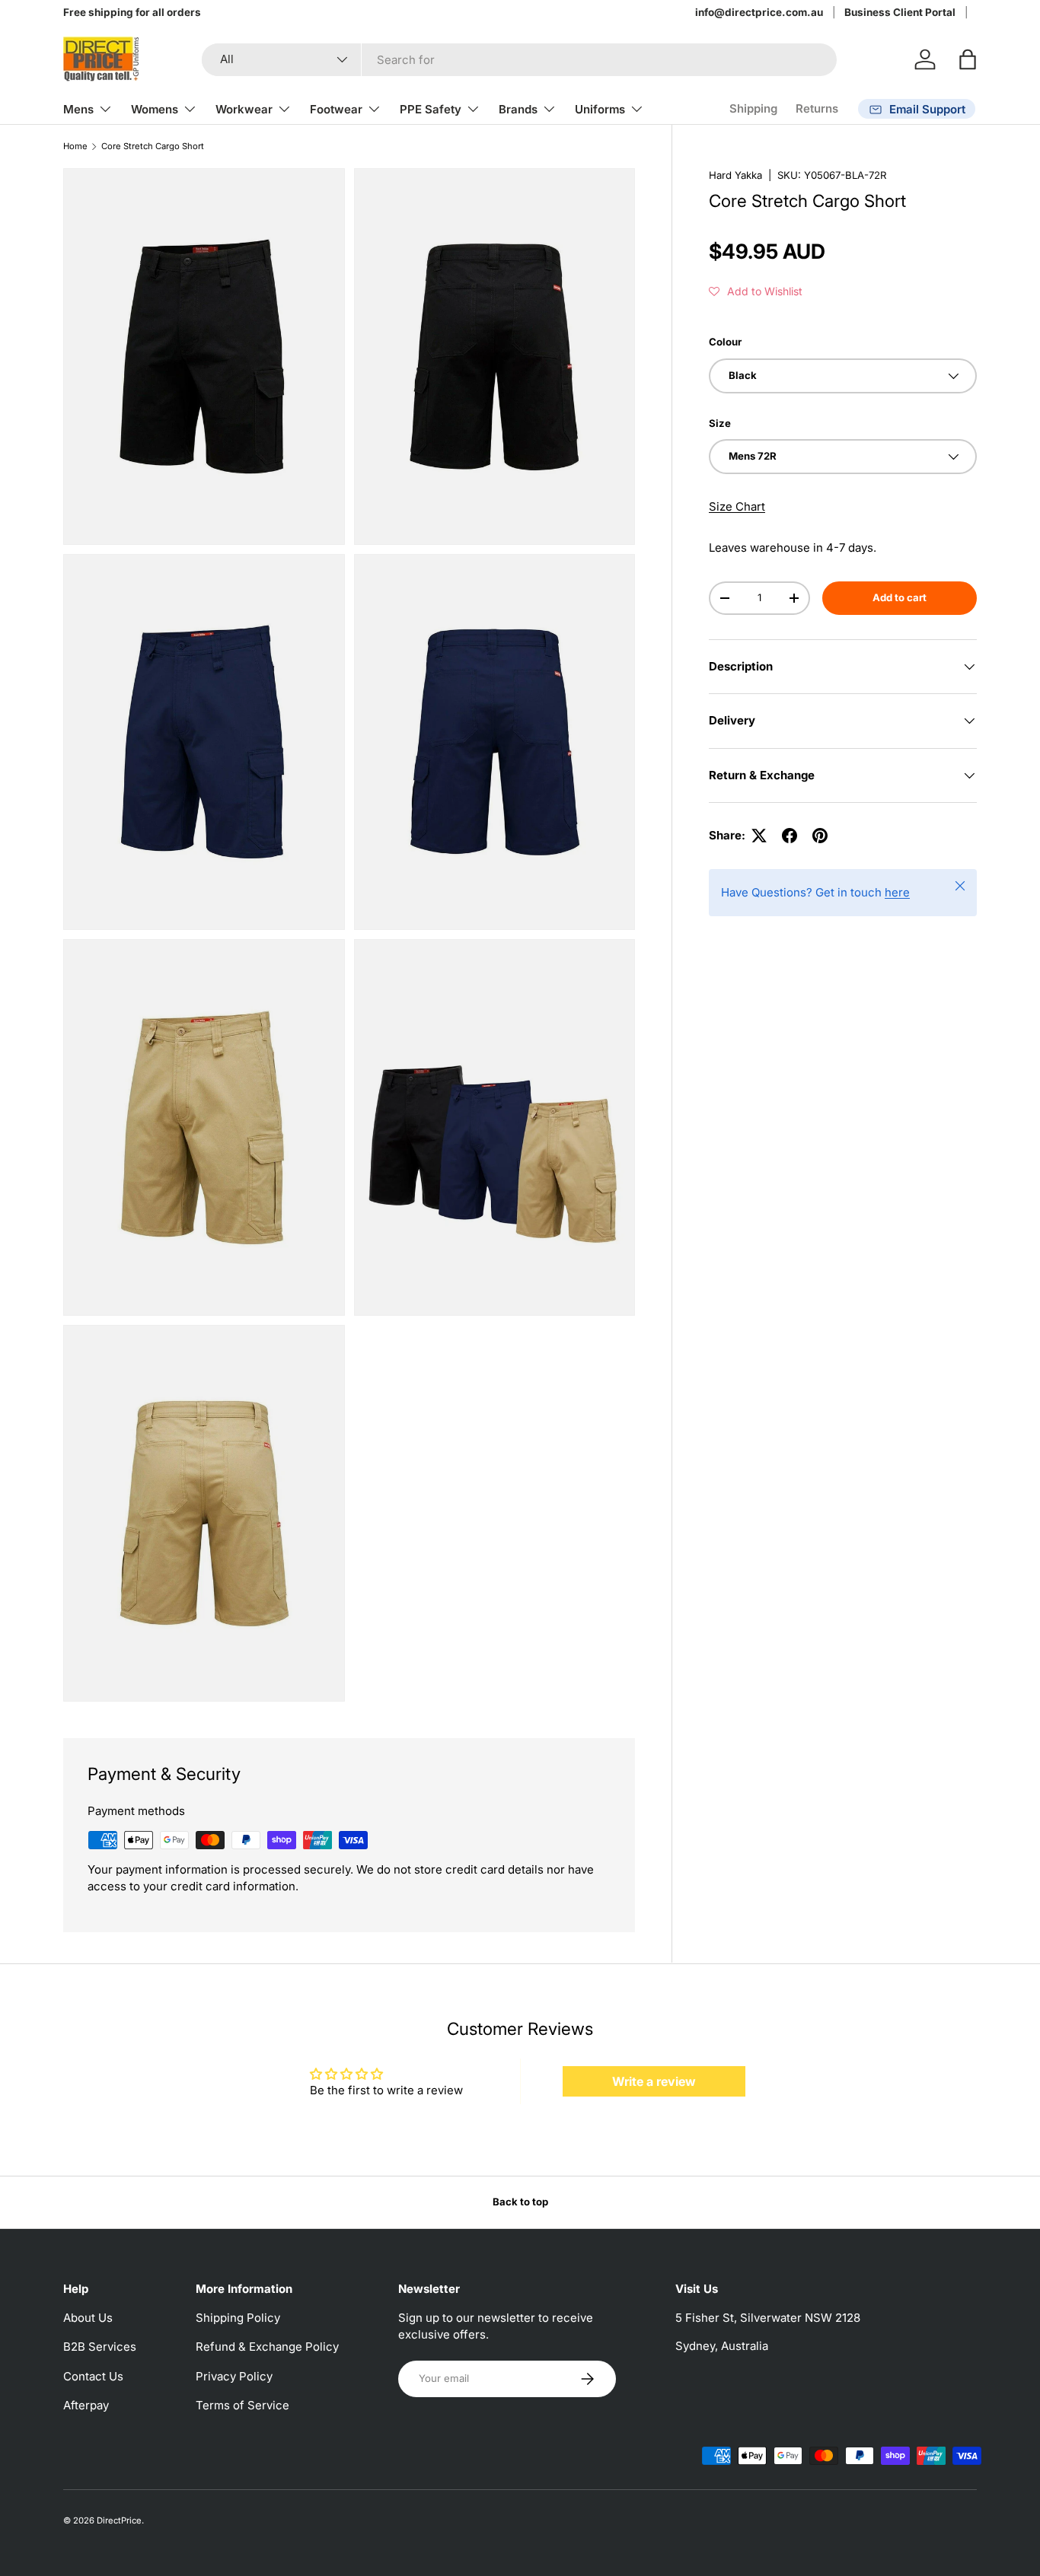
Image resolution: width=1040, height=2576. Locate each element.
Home (75, 146)
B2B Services (100, 2347)
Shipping (753, 108)
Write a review (654, 2081)
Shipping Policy (238, 2318)
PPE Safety (431, 109)
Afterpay (86, 2405)
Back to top (520, 2202)
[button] (968, 59)
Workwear (244, 109)
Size (720, 423)
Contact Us (93, 2376)
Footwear (336, 109)
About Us (88, 2318)
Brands (518, 109)
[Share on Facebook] (790, 836)
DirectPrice (119, 2520)
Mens (78, 109)
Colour (725, 342)
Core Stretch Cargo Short (153, 146)
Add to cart (900, 597)
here (897, 892)
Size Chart (737, 506)
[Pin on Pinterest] (820, 836)
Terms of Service (242, 2405)
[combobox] (519, 60)
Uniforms (600, 109)
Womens (155, 109)
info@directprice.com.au (759, 12)
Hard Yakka (735, 175)
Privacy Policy (234, 2376)
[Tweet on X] (759, 836)
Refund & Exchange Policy (267, 2347)
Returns (817, 108)
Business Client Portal (900, 12)
